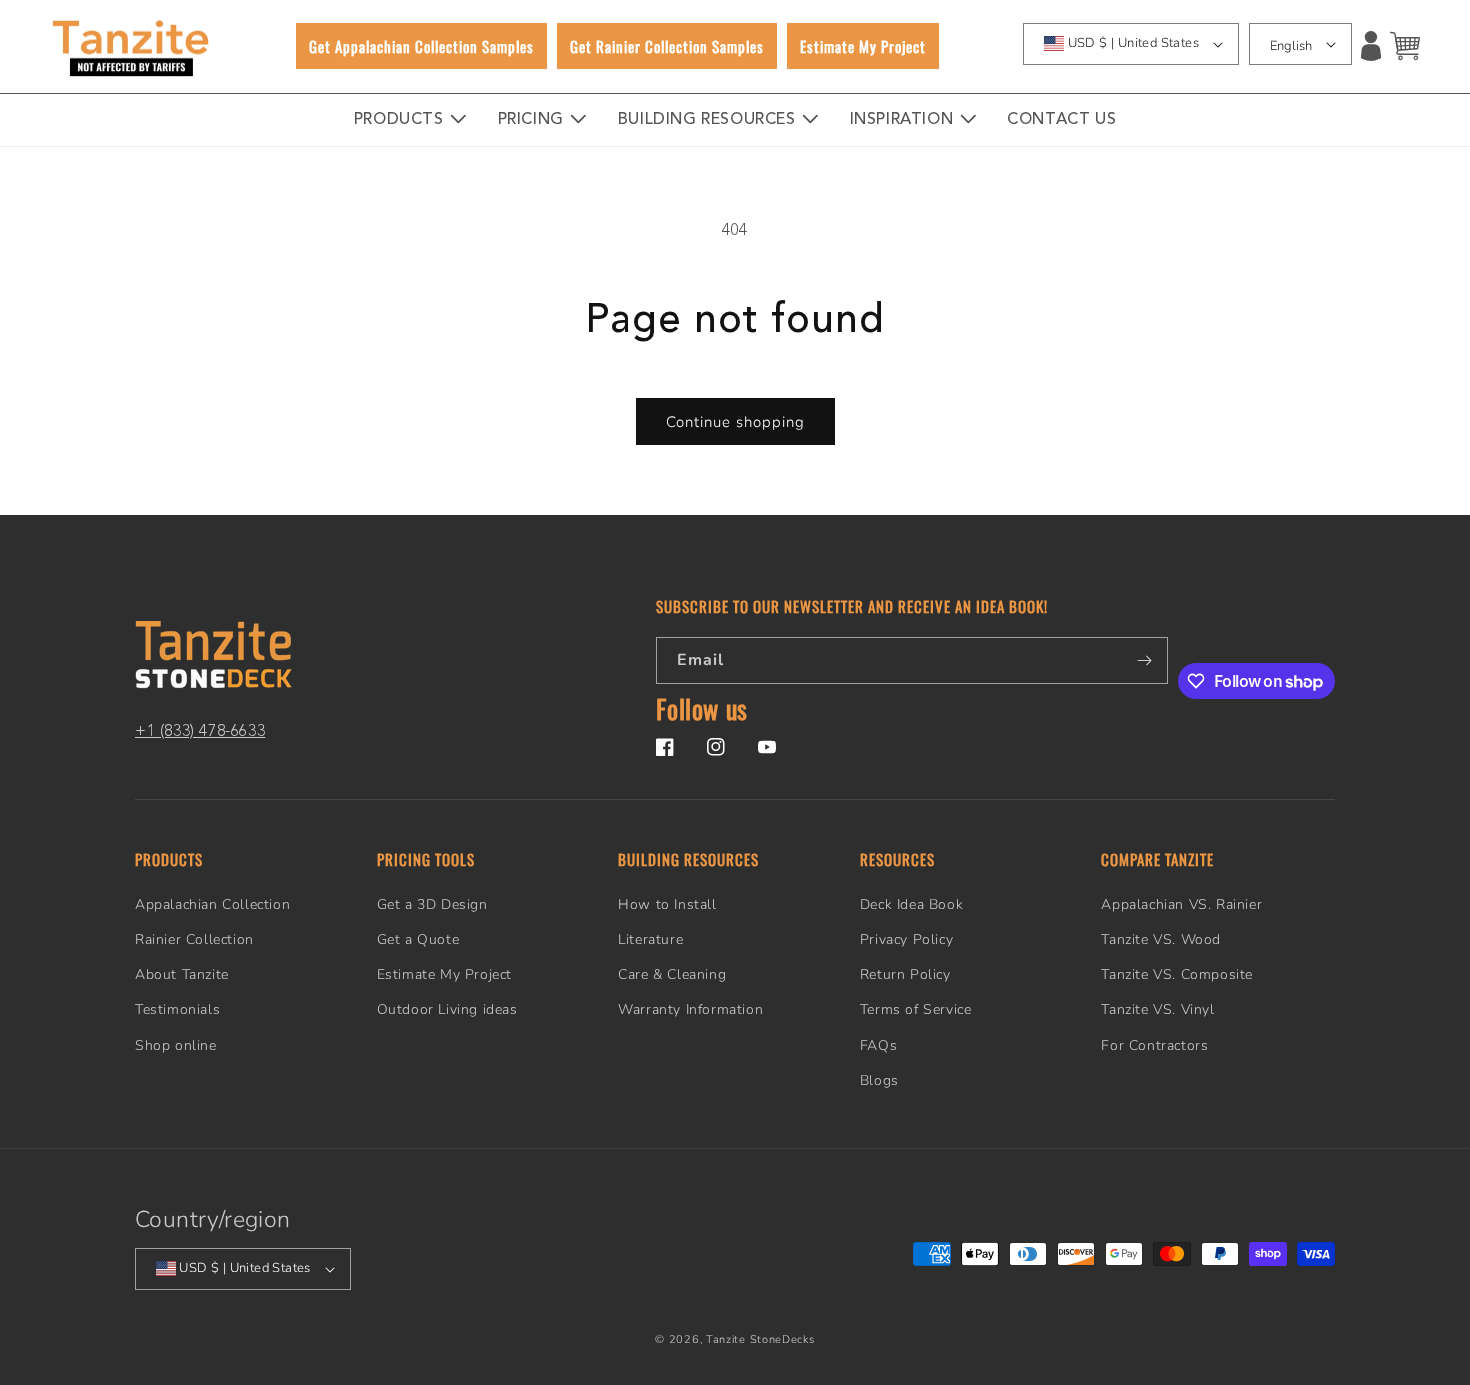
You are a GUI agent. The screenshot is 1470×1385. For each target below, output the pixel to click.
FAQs (878, 1045)
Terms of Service (916, 1009)
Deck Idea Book (911, 904)
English (1291, 46)
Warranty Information (690, 1009)
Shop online (176, 1045)
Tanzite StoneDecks (760, 1339)
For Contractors (1154, 1045)
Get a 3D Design (432, 904)
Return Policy (905, 974)
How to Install (667, 904)
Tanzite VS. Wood (1161, 939)
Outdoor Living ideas (447, 1009)
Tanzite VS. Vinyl (1157, 1009)
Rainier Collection (194, 939)
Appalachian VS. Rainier (1181, 904)
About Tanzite (182, 974)
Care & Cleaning (672, 974)
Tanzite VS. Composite (1177, 974)
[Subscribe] (1145, 660)
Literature (650, 939)
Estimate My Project (444, 974)
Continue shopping (735, 422)
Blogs (879, 1080)
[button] (1405, 46)
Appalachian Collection (212, 904)
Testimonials (177, 1009)
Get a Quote (418, 939)
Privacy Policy (906, 939)
